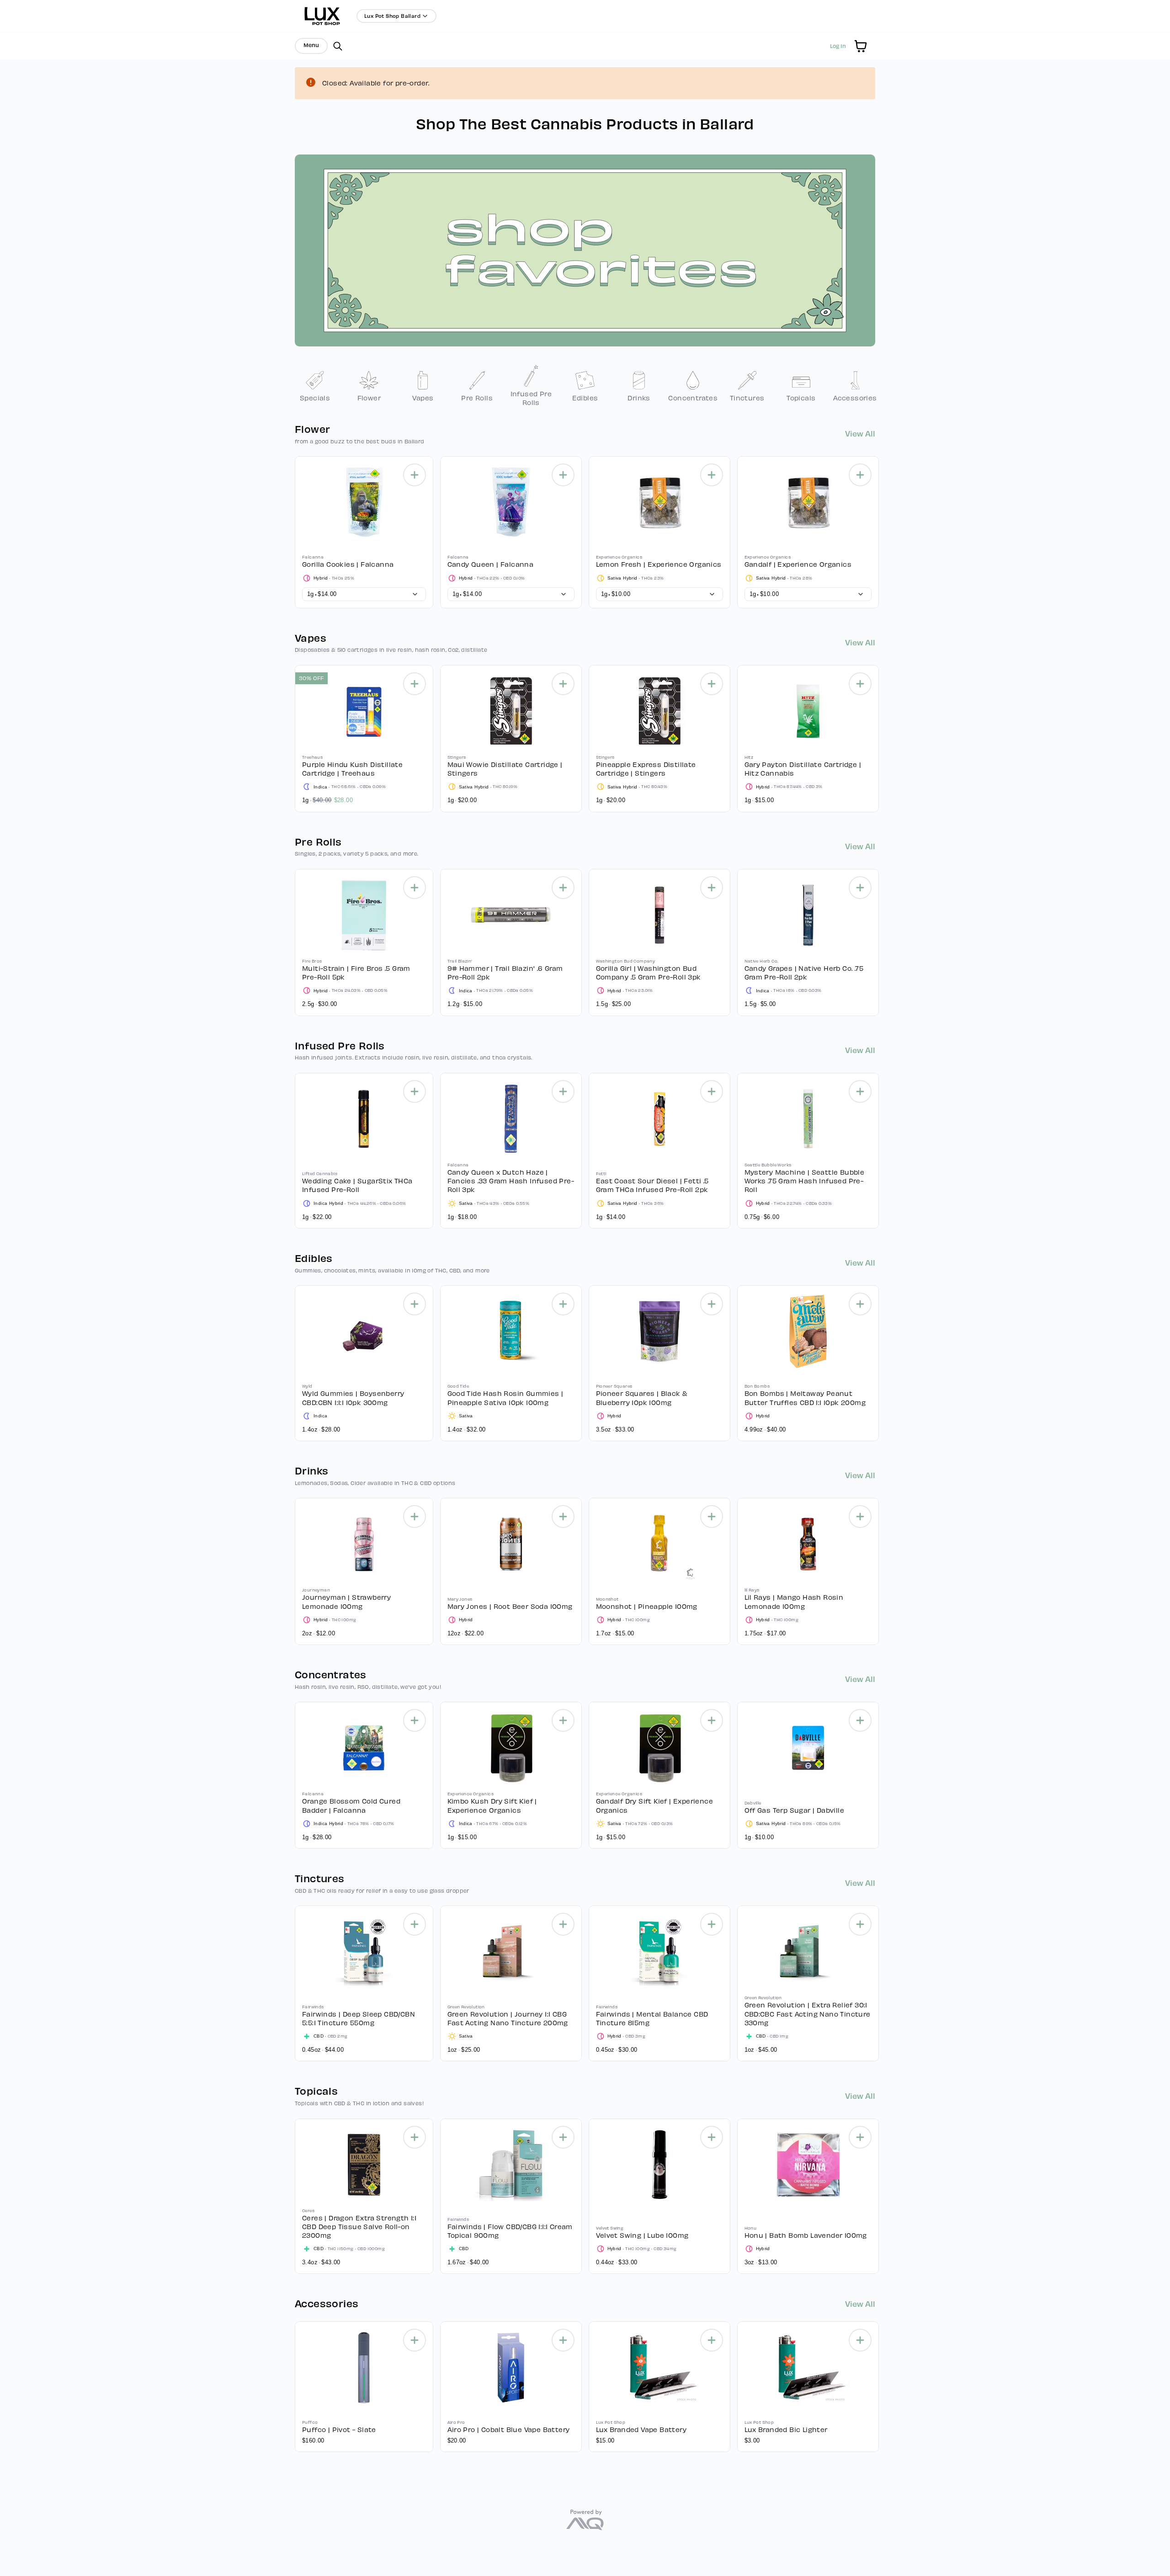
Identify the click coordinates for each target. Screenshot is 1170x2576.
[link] (315, 386)
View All (860, 433)
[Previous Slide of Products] (290, 530)
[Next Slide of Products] (880, 530)
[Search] (338, 46)
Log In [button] (838, 46)
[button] (861, 46)
